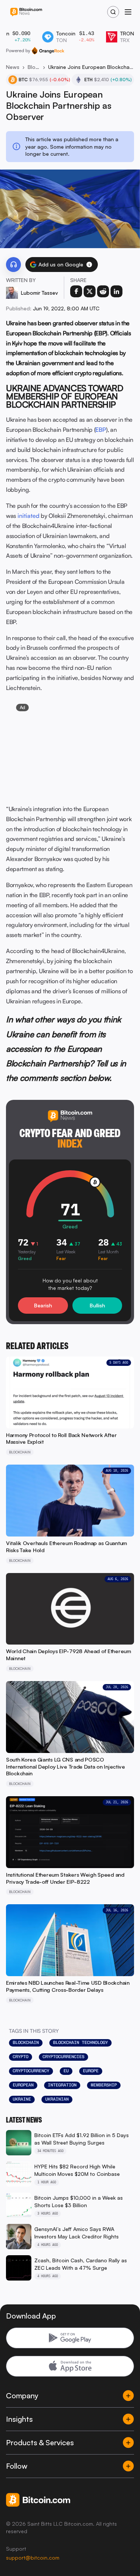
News (13, 67)
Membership (104, 2085)
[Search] (113, 12)
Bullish (97, 1305)
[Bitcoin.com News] (26, 12)
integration (62, 2085)
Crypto (21, 2057)
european (23, 2085)
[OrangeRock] (48, 51)
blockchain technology (80, 2042)
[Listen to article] (13, 265)
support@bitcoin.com (33, 2558)
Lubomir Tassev (39, 293)
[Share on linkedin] (116, 291)
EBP (101, 430)
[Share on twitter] (90, 291)
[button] (89, 265)
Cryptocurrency (31, 2071)
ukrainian (57, 2099)
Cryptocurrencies (63, 2057)
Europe (91, 2071)
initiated (29, 516)
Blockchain (34, 67)
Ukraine (22, 2099)
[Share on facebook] (76, 291)
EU (66, 2071)
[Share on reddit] (103, 291)
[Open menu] (128, 12)
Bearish (43, 1305)
